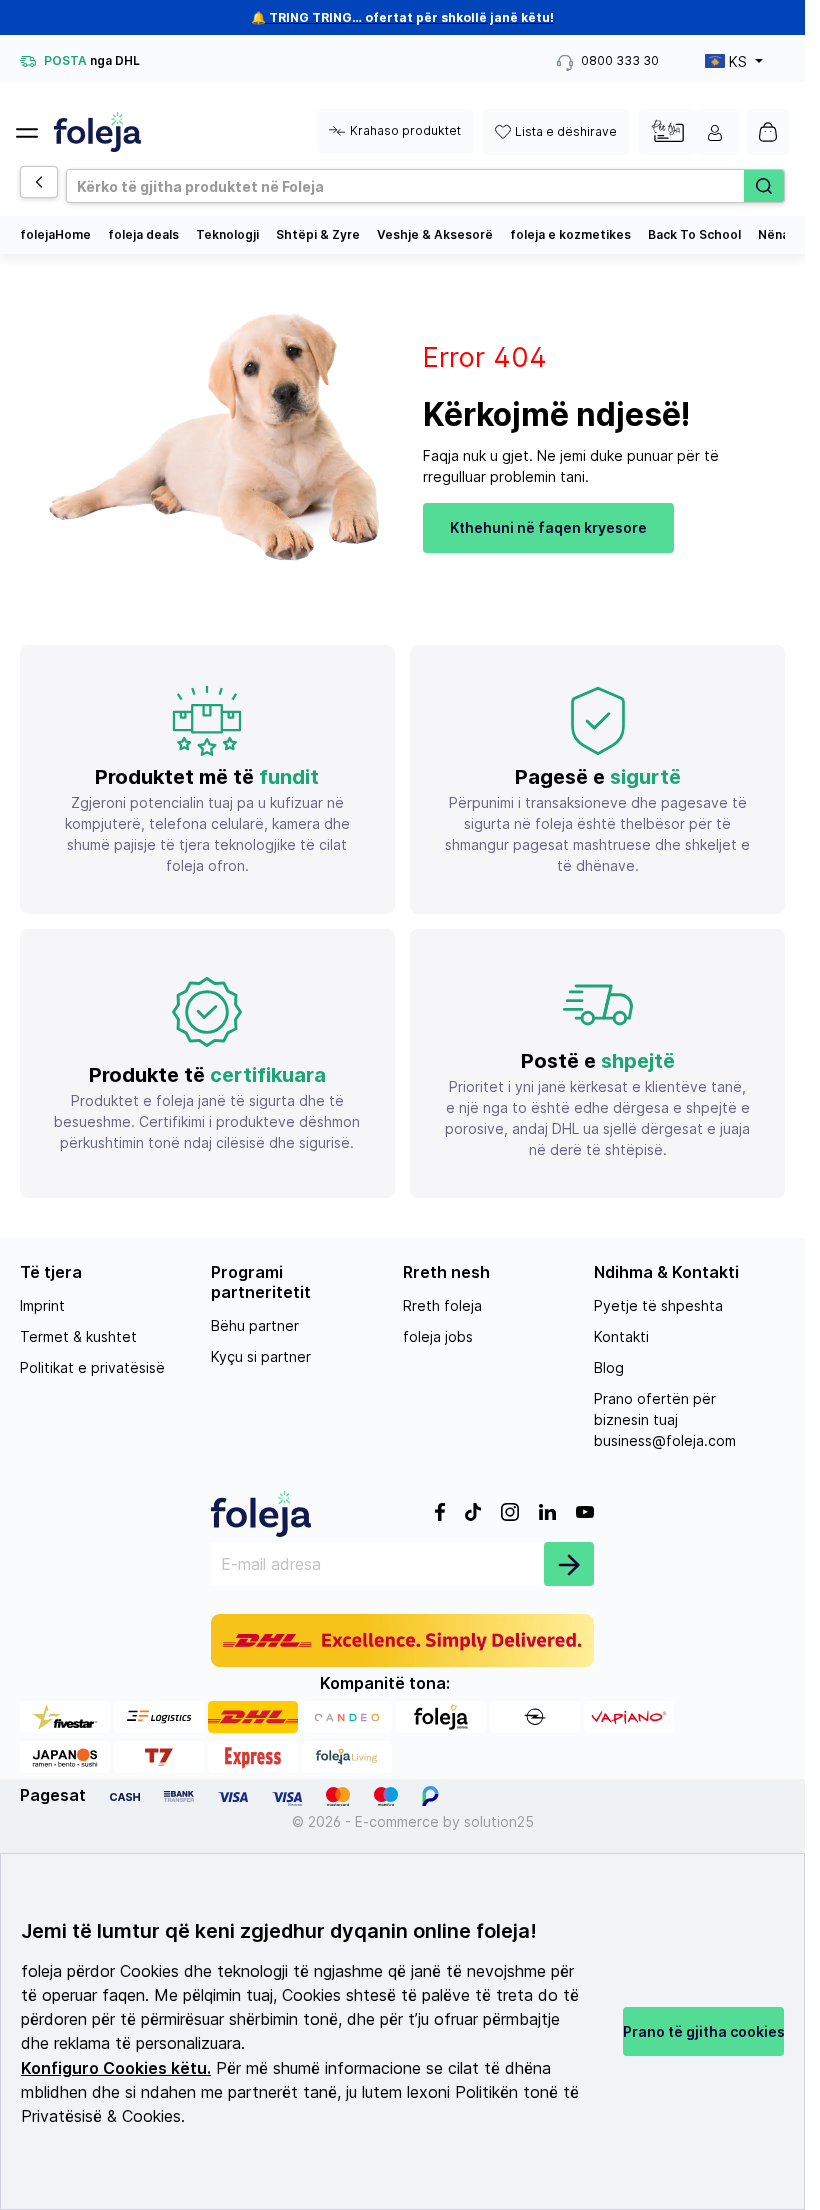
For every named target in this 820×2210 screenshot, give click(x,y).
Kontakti (621, 1336)
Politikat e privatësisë (92, 1367)
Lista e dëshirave (566, 131)
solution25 (499, 1821)
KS (738, 61)
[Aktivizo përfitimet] (667, 130)
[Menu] (35, 127)
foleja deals (143, 234)
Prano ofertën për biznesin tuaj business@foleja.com (665, 1419)
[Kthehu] (39, 182)
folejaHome (55, 234)
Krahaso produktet (405, 130)
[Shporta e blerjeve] (768, 132)
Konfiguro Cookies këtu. (116, 2068)
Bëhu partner (255, 1325)
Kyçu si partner (261, 1356)
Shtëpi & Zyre (318, 234)
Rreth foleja (442, 1305)
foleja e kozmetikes (570, 234)
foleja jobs (438, 1336)
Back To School (694, 234)
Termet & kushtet (78, 1336)
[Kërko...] (764, 186)
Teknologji (227, 234)
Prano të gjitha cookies (703, 2031)
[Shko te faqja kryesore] (97, 132)
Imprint (42, 1305)
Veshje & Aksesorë (435, 234)
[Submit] (569, 1564)
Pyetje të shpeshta (658, 1305)
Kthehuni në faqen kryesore (548, 527)
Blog (609, 1367)
